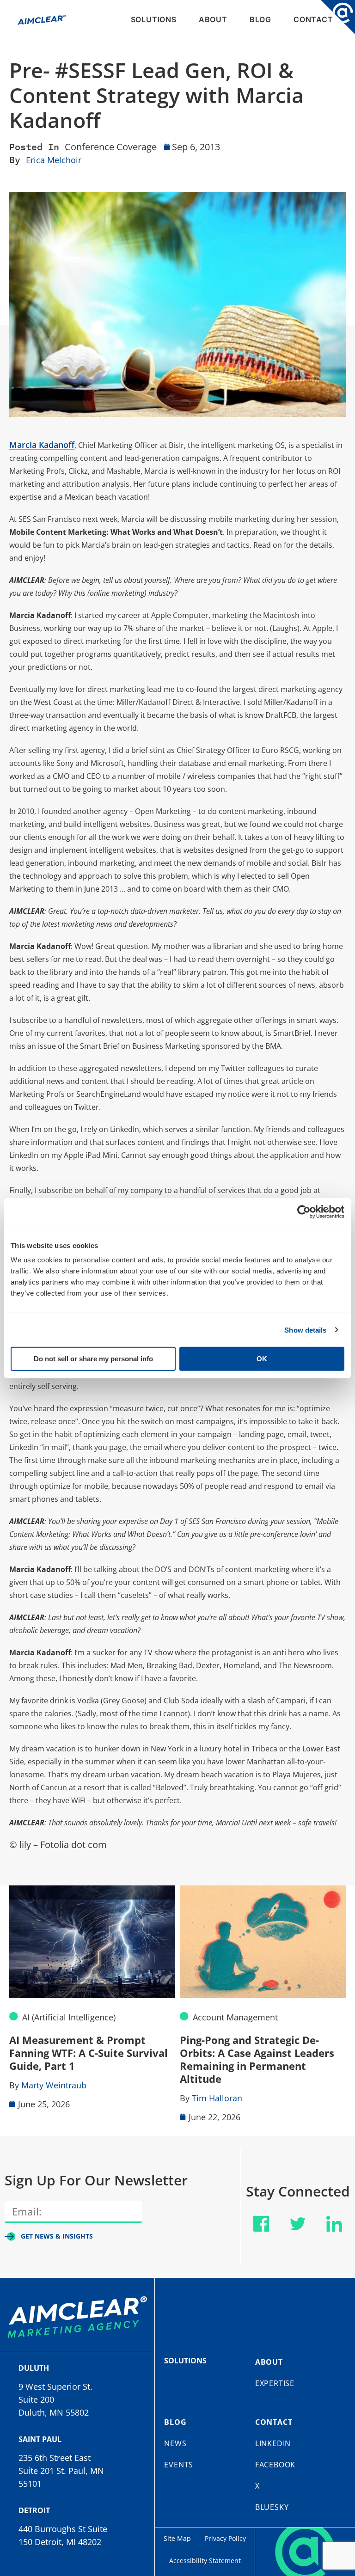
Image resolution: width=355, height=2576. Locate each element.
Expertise (275, 2383)
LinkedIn (273, 2443)
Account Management (235, 2017)
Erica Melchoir (54, 160)
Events (179, 2465)
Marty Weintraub (54, 2085)
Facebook (275, 2465)
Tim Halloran (217, 2098)
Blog (260, 19)
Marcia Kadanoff (42, 445)
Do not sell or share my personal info (93, 1359)
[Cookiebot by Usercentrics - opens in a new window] (304, 1212)
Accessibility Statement (205, 2561)
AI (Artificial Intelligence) (69, 2017)
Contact (313, 19)
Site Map (177, 2538)
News (175, 2443)
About (213, 19)
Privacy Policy (225, 2538)
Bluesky (272, 2507)
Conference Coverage (111, 147)
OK (262, 1359)
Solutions (154, 19)
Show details (305, 1330)
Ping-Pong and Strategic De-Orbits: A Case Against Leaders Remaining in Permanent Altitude (257, 2059)
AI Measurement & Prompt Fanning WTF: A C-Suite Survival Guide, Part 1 (89, 2053)
